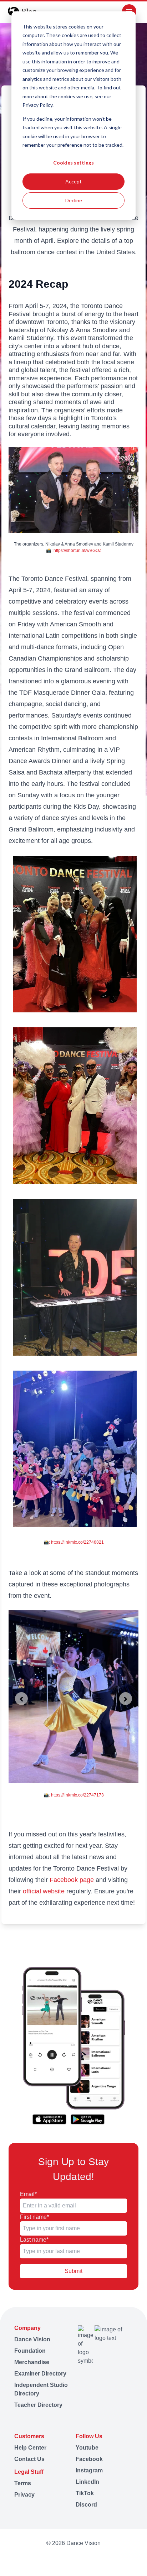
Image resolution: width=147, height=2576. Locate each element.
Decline (74, 200)
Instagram (89, 2470)
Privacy (24, 2495)
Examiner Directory (40, 2374)
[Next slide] (126, 1699)
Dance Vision (32, 2339)
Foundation (30, 2351)
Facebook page (72, 1880)
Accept (73, 181)
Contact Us (29, 2459)
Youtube (87, 2448)
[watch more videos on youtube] (43, 2560)
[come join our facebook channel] (56, 2560)
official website (45, 1891)
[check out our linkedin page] (83, 2560)
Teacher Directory (38, 2405)
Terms (23, 2483)
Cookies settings (73, 163)
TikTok (85, 2493)
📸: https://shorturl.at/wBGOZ (74, 551)
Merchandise (32, 2362)
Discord (86, 2505)
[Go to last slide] (21, 1699)
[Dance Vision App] (73, 2046)
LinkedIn (87, 2482)
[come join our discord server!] (104, 2560)
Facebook (89, 2459)
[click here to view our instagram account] (70, 2560)
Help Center (30, 2448)
